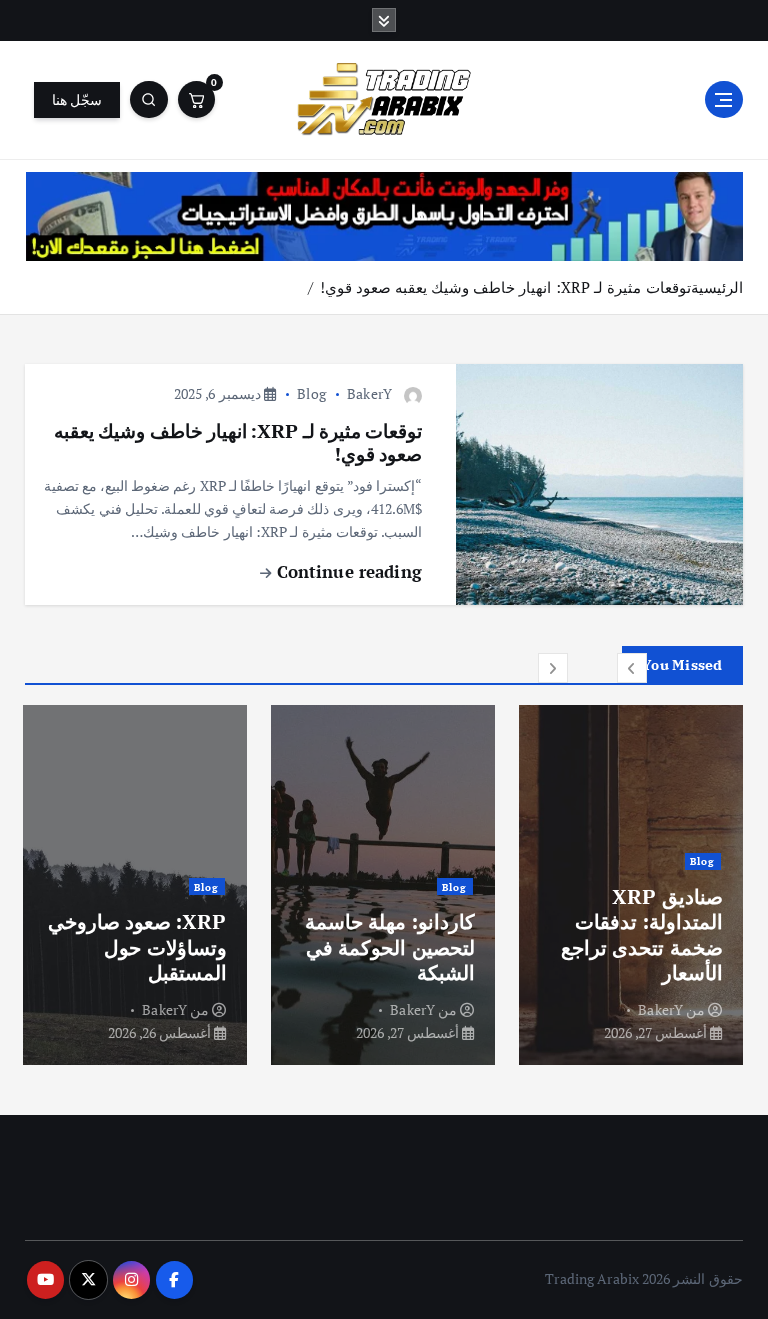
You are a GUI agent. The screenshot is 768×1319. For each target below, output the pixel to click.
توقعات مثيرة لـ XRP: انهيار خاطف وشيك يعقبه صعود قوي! (505, 287)
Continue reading (346, 571)
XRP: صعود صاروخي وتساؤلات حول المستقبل (137, 947)
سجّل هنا (77, 100)
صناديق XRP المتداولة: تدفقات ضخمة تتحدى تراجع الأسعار (641, 934)
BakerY (369, 393)
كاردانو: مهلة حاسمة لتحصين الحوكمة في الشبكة (389, 947)
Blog (311, 393)
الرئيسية (717, 287)
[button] (632, 668)
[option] (631, 885)
